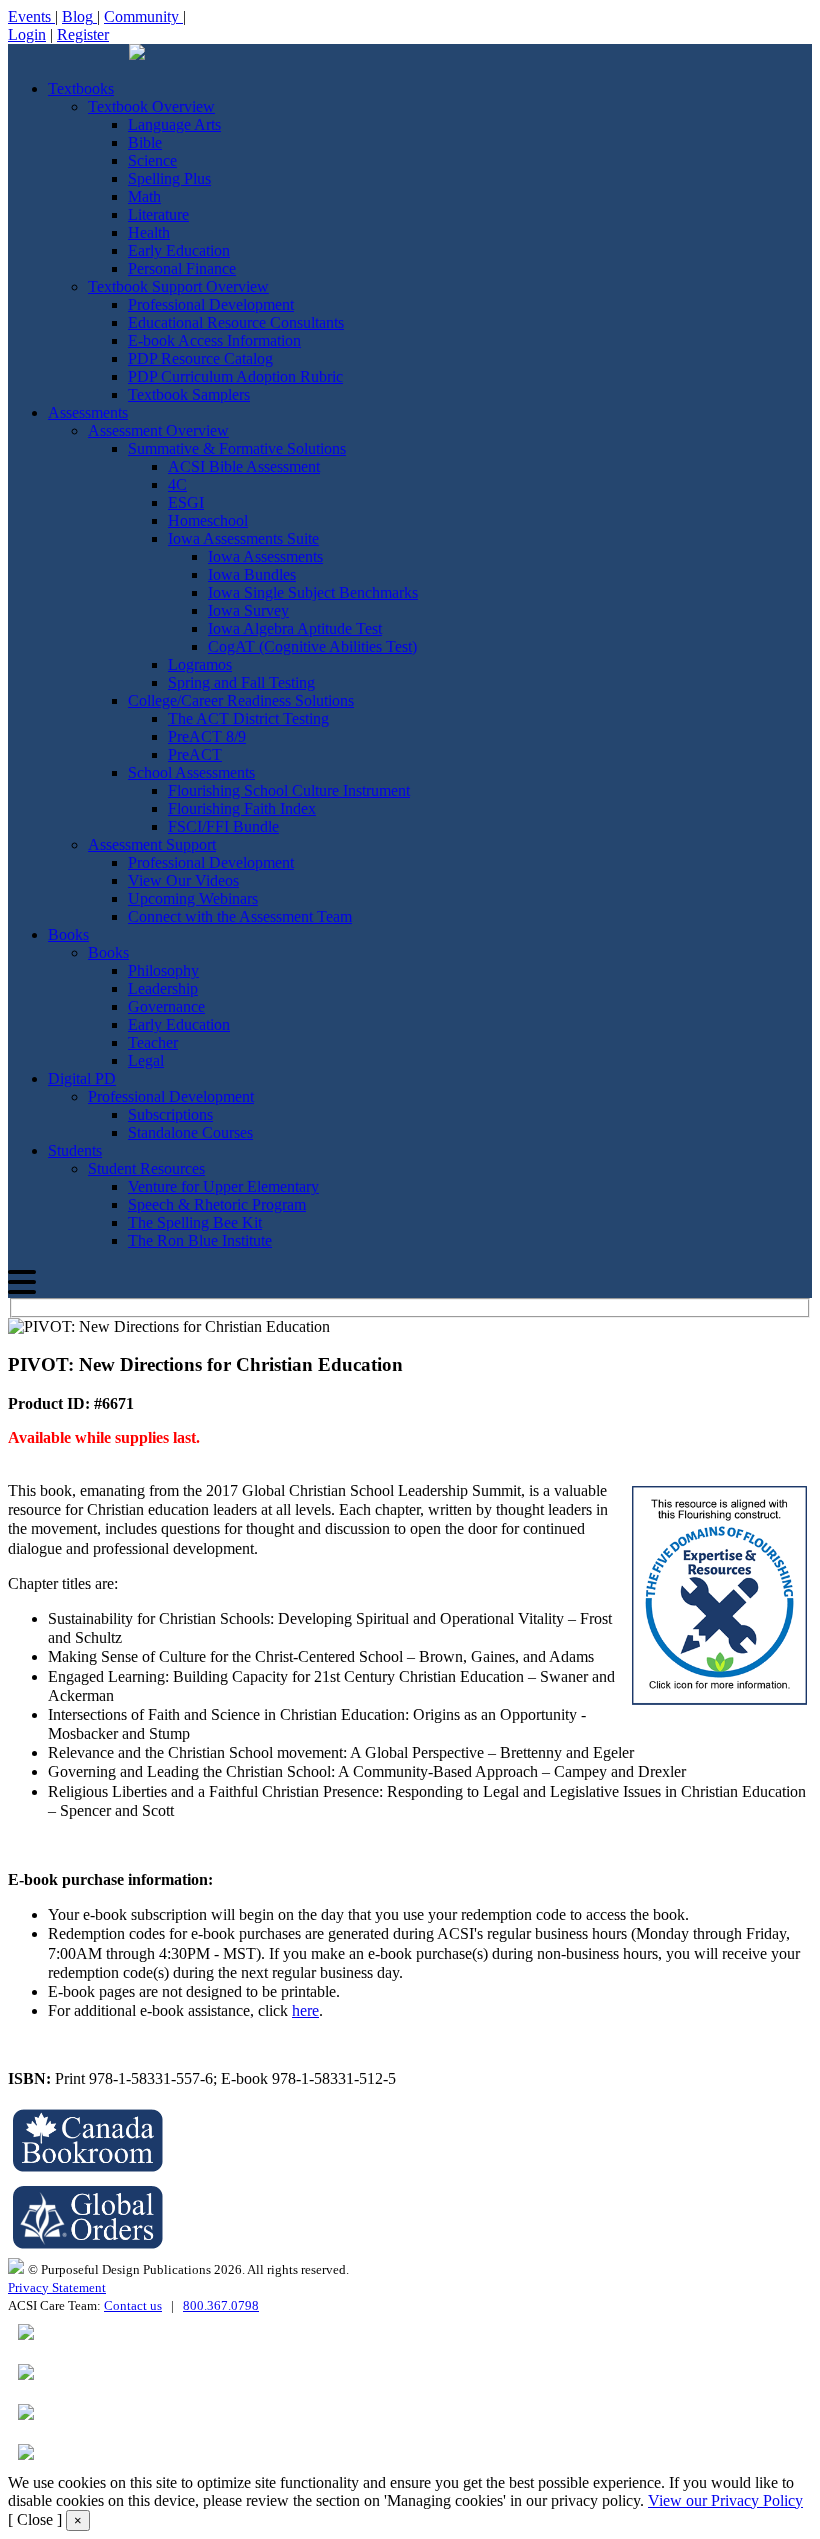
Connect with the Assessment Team (240, 916)
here (305, 2010)
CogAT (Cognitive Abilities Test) (312, 646)
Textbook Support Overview (178, 286)
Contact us (133, 2305)
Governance (166, 1006)
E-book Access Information (214, 340)
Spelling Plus (169, 178)
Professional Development (211, 304)
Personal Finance (182, 268)
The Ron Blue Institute (200, 1240)
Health (149, 232)
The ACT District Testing (248, 718)
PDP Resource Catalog (200, 358)
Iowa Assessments (265, 556)
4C (177, 484)
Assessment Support (152, 844)
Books (68, 934)
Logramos (200, 664)
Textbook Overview (151, 106)
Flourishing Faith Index (242, 808)
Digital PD (82, 1078)
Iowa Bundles (252, 574)
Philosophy (163, 970)
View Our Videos (183, 880)
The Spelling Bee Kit (195, 1222)
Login (27, 34)
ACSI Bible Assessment (244, 466)
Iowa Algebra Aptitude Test (295, 628)
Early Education (179, 250)
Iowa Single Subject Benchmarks (313, 592)
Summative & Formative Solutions (237, 448)
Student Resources (146, 1168)
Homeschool (208, 520)
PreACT (195, 754)
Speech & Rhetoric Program (217, 1204)
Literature (158, 214)
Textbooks (81, 88)
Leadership (163, 988)
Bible (145, 142)
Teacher (153, 1042)
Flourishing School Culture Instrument (289, 790)
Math (144, 196)
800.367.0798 (221, 2305)
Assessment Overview (158, 430)
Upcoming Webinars (193, 898)
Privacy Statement (57, 2287)
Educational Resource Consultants (236, 322)
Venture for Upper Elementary (223, 1186)
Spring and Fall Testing (241, 682)
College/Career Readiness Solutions (241, 700)
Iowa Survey (248, 610)
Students (75, 1150)
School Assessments (191, 772)
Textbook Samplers (189, 394)
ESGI (186, 502)
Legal (146, 1060)
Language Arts (174, 124)
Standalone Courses (190, 1132)
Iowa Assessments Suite (243, 538)
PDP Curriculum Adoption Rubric (235, 376)
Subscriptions (170, 1114)
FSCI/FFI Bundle (223, 826)
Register (83, 34)
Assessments (88, 412)
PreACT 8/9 (207, 736)
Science (152, 160)
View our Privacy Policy (725, 2500)
